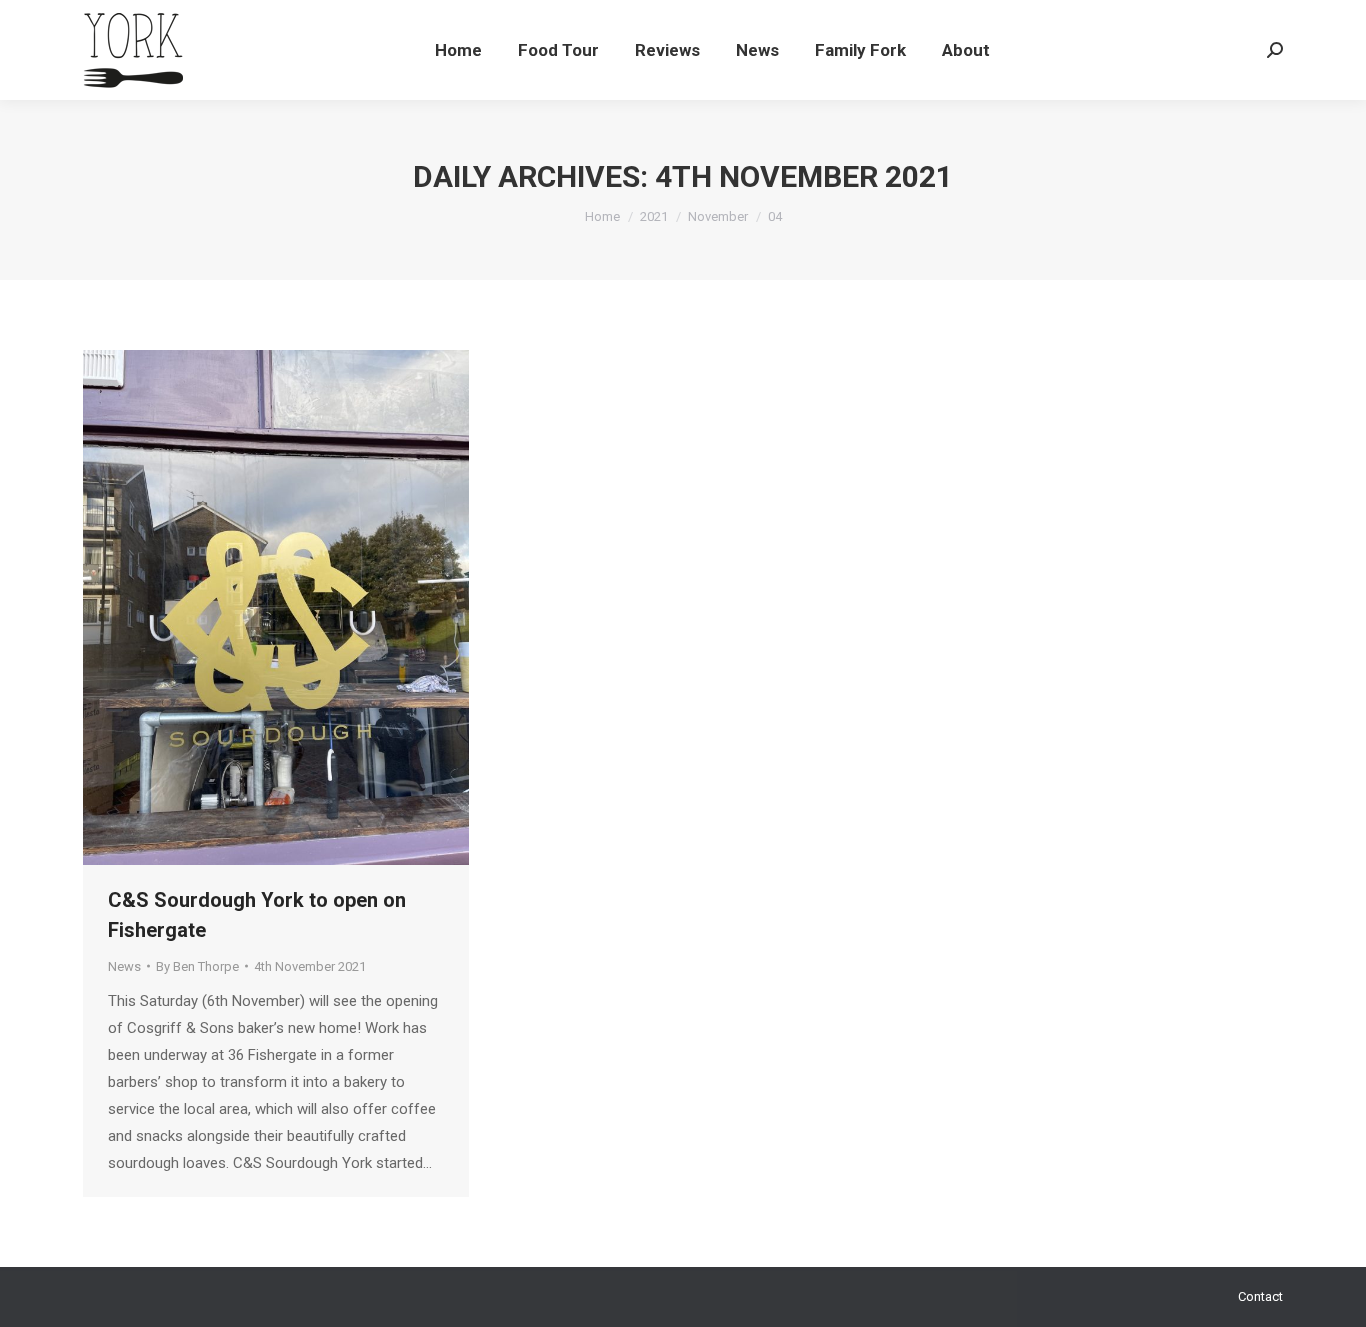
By (197, 966)
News (124, 966)
